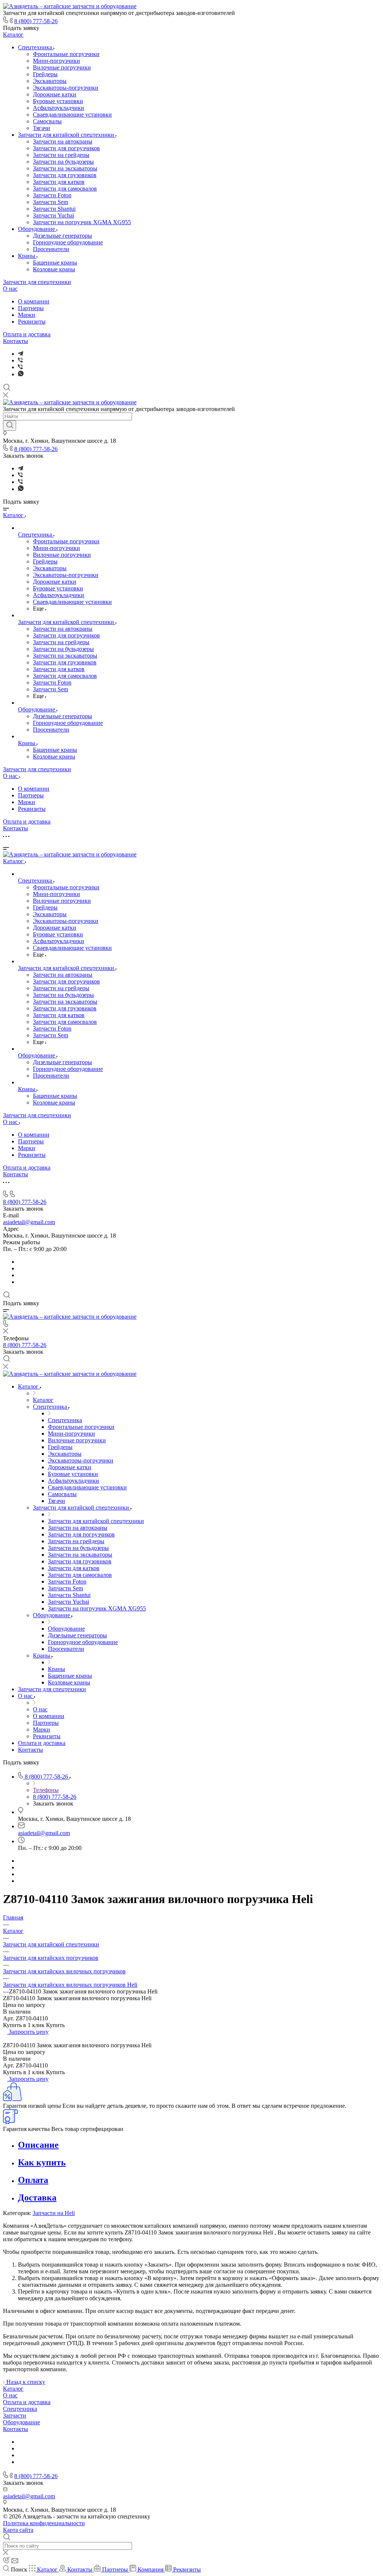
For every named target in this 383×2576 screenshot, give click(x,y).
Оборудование (37, 229)
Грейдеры (45, 74)
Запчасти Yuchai (53, 215)
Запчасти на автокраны (63, 141)
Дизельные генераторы (62, 236)
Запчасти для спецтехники (37, 282)
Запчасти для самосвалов (65, 189)
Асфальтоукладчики (59, 108)
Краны (27, 256)
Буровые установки (58, 101)
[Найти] (10, 426)
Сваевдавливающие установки (72, 115)
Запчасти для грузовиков (65, 175)
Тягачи (42, 128)
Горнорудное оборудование (68, 242)
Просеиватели (51, 249)
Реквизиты (32, 322)
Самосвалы (47, 121)
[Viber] (20, 360)
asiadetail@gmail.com (29, 1222)
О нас (10, 289)
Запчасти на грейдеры (61, 155)
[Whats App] (21, 374)
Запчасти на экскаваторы (65, 168)
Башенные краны (55, 262)
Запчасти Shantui (54, 209)
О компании (34, 301)
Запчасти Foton (52, 195)
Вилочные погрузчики (62, 67)
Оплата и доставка (27, 334)
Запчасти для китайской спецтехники (67, 135)
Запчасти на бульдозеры (63, 162)
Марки (27, 315)
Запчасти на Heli (54, 2213)
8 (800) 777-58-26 (36, 21)
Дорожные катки (55, 94)
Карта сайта (18, 2530)
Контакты (16, 341)
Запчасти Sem (50, 202)
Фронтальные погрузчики (66, 54)
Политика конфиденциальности (44, 2523)
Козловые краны (54, 269)
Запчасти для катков (59, 182)
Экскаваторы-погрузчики (66, 88)
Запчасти (15, 2416)
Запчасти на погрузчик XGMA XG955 (82, 222)
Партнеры (31, 308)
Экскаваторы (50, 81)
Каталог (13, 35)
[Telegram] (21, 354)
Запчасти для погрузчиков (66, 148)
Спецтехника (36, 47)
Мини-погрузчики (56, 61)
